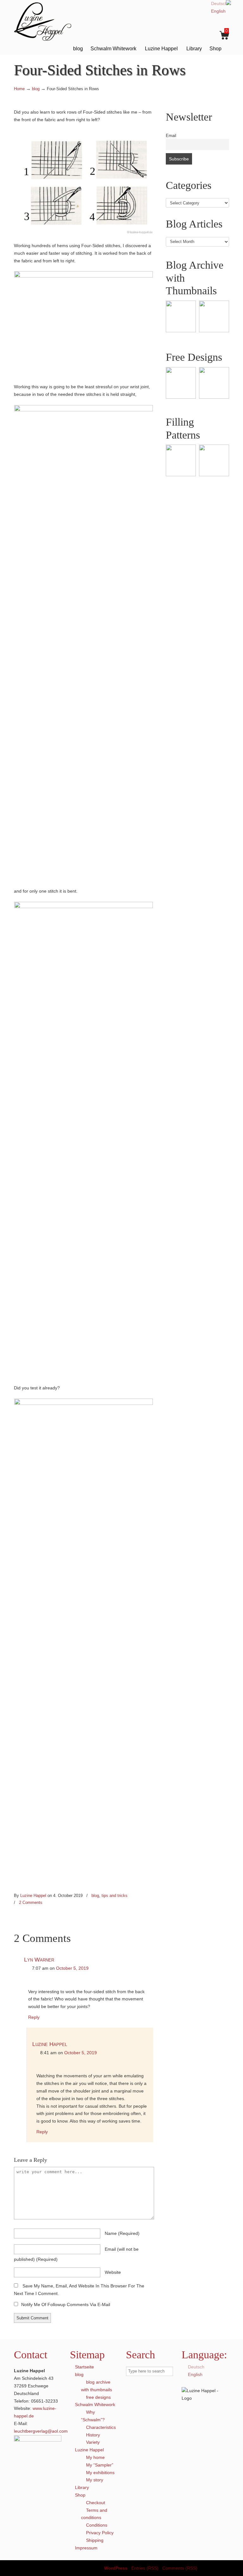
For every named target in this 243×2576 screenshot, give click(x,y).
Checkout (96, 2503)
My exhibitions (100, 2473)
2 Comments (31, 1902)
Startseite (84, 2367)
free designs (98, 2397)
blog (36, 89)
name (122, 2233)
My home (95, 2457)
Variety (93, 2442)
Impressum (86, 2548)
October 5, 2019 (72, 1968)
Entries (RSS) (145, 2568)
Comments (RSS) (180, 2568)
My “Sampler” (100, 2465)
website (113, 2272)
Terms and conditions (94, 2514)
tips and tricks (115, 1896)
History (93, 2435)
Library (82, 2487)
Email (171, 136)
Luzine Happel (47, 21)
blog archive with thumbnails (97, 2386)
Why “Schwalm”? (93, 2416)
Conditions (97, 2525)
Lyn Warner (39, 1960)
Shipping (95, 2540)
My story (95, 2480)
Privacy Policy (100, 2533)
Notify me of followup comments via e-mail (66, 2305)
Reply (34, 2017)
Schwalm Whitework (95, 2404)
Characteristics (101, 2427)
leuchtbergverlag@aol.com (41, 2431)
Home (19, 89)
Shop (80, 2495)
